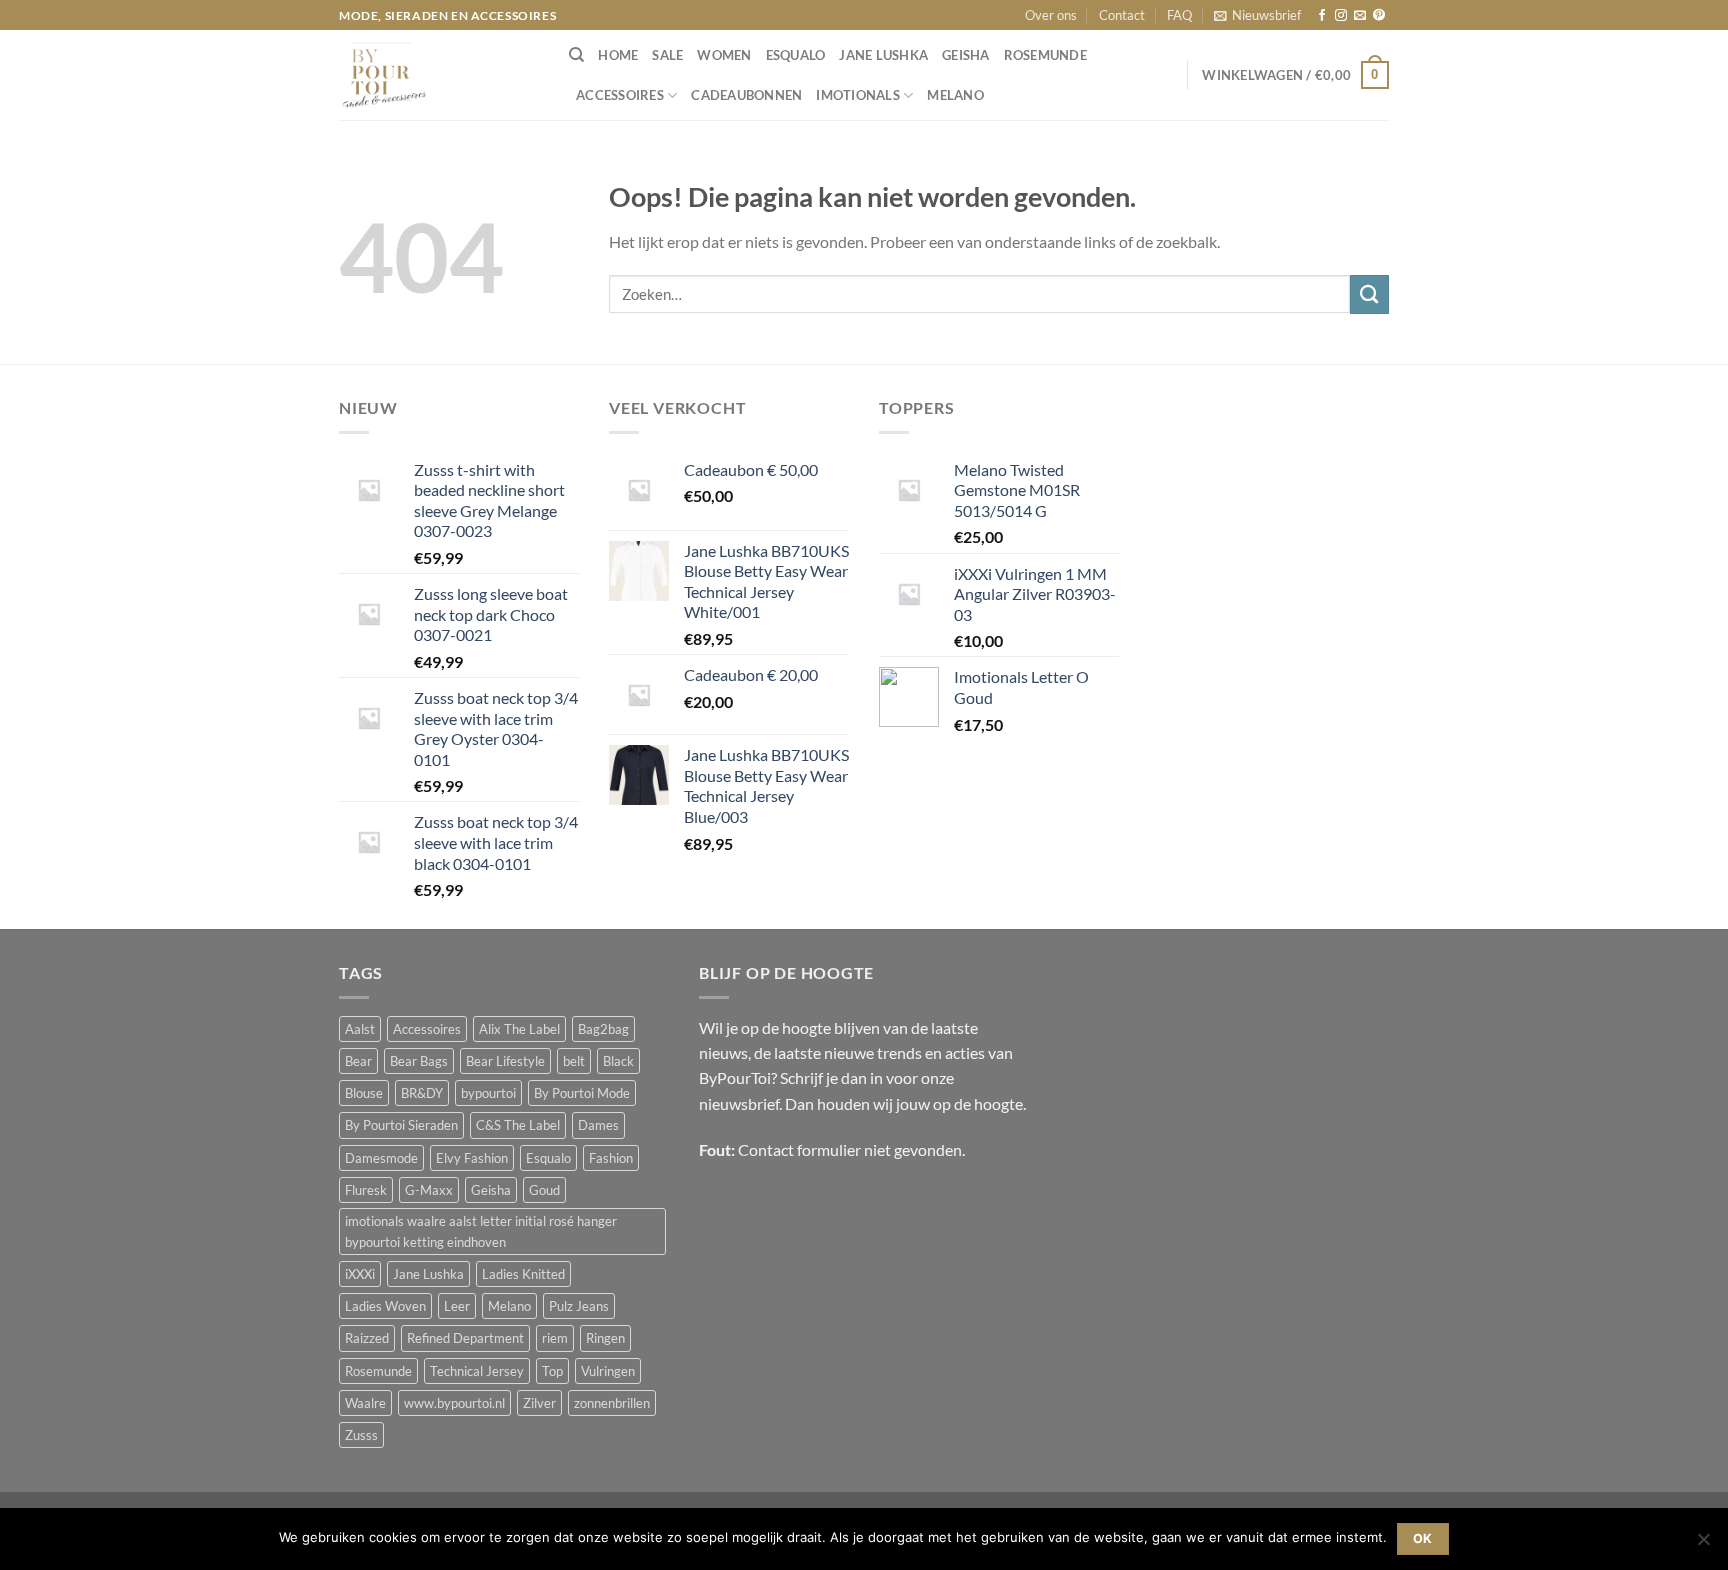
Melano (955, 95)
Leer (457, 1306)
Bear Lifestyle (505, 1061)
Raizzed (367, 1338)
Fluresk (366, 1190)
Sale (667, 55)
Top (552, 1371)
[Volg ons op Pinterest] (1379, 16)
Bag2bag (603, 1029)
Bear (358, 1061)
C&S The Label (518, 1125)
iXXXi (360, 1274)
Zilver (539, 1403)
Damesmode (381, 1158)
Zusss (361, 1435)
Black (618, 1061)
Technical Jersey (477, 1371)
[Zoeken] (576, 55)
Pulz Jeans (579, 1306)
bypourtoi (488, 1093)
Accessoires (620, 95)
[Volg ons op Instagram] (1341, 16)
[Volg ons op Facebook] (1322, 16)
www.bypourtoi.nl (454, 1403)
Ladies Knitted (523, 1274)
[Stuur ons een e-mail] (1360, 16)
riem (555, 1338)
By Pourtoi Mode (582, 1093)
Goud (544, 1190)
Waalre (365, 1403)
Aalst (360, 1029)
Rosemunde (1045, 55)
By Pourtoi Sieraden (401, 1125)
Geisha (966, 55)
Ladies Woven (385, 1306)
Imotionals (858, 95)
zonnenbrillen (612, 1403)
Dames (598, 1125)
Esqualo (796, 55)
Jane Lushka (883, 55)
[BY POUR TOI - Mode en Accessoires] (439, 75)
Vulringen (608, 1371)
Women (724, 55)
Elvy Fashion (472, 1158)
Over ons (1051, 15)
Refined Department (465, 1338)
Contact (1122, 15)
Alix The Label (519, 1029)
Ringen (605, 1338)
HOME (618, 55)
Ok (1423, 1538)
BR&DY (422, 1093)
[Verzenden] (1369, 294)
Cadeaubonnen (746, 95)
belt (574, 1061)
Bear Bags (419, 1061)
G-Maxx (429, 1190)
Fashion (611, 1158)
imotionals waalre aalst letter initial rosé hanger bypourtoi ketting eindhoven (481, 1231)
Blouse (364, 1093)
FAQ (1179, 15)
